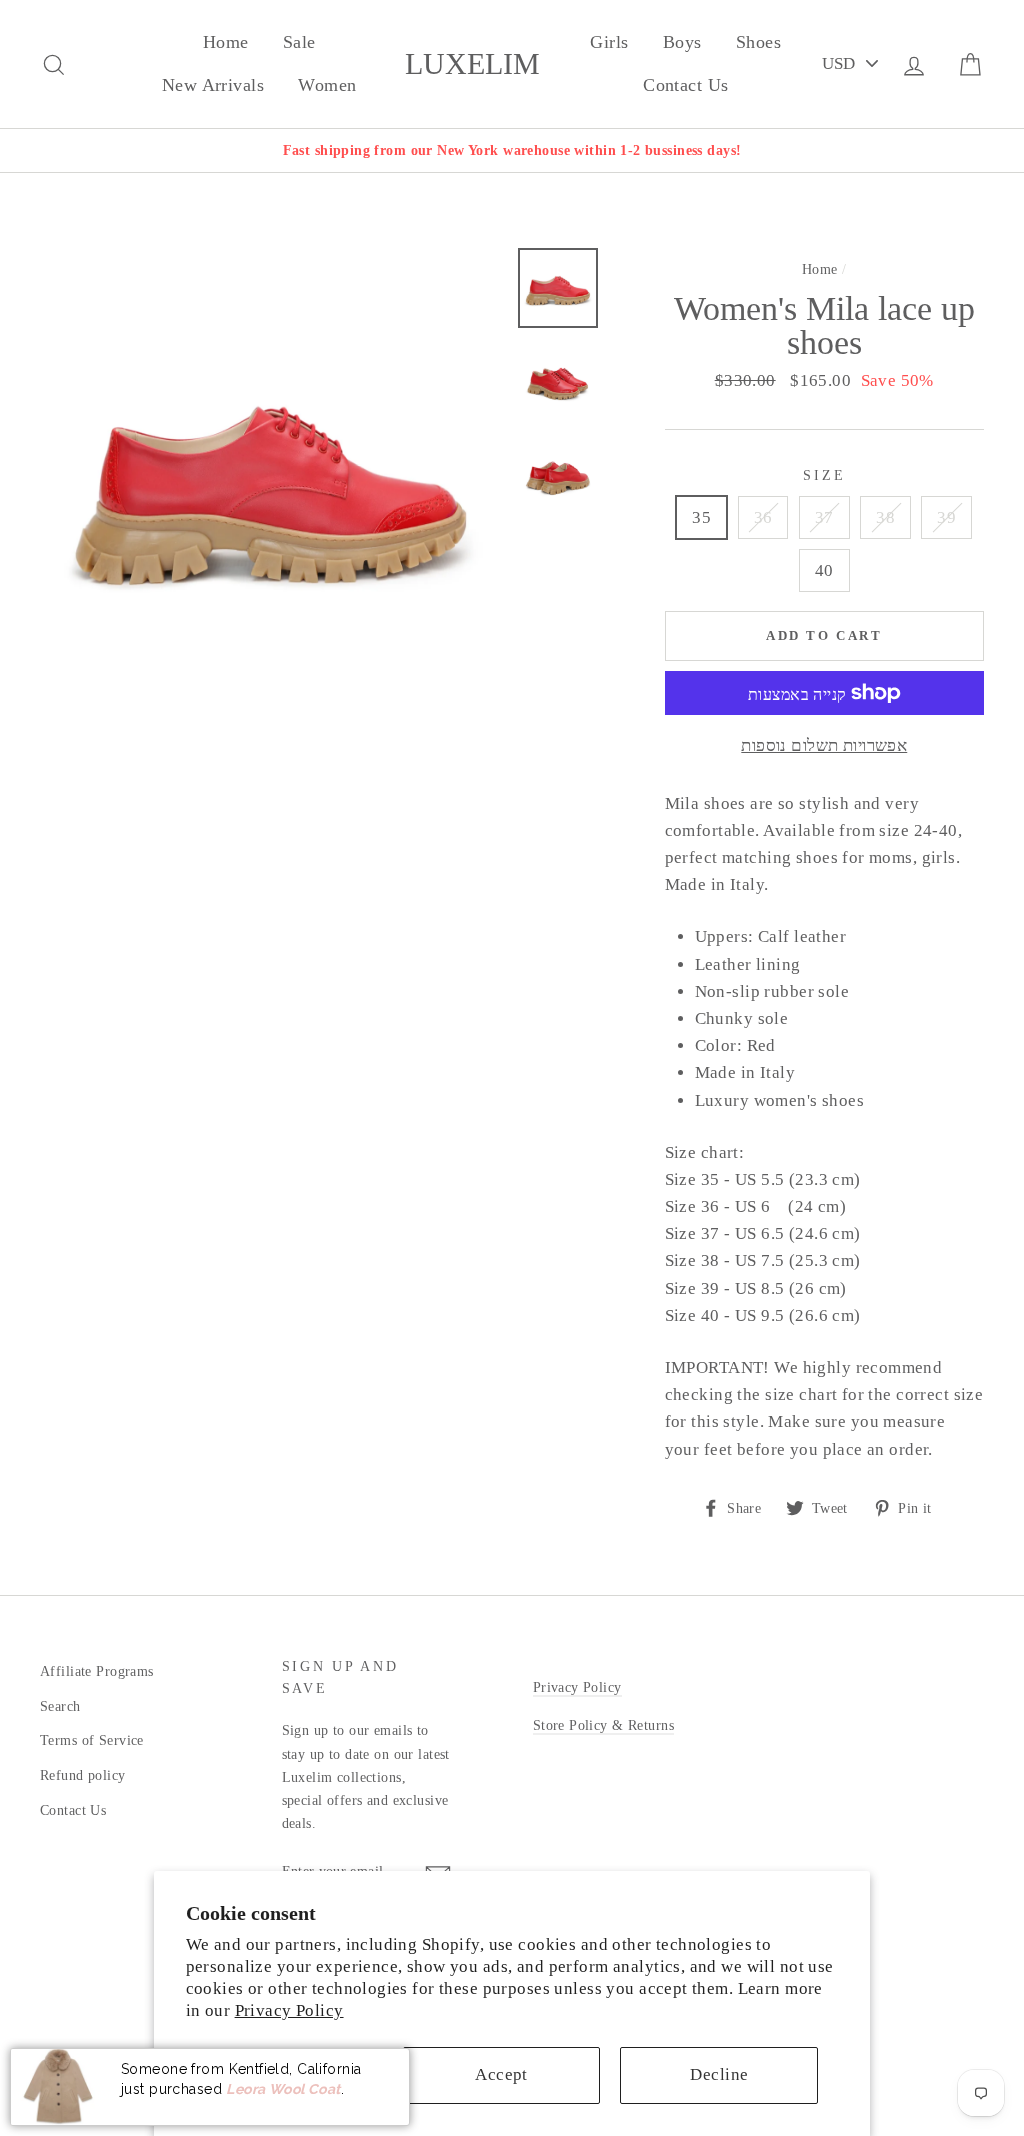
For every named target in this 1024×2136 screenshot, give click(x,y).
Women (327, 85)
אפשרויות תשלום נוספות (824, 745)
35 (701, 517)
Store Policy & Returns (603, 1725)
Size (824, 475)
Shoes (758, 42)
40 (824, 570)
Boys (682, 42)
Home (226, 42)
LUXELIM (472, 64)
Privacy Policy (289, 2010)
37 (824, 517)
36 (763, 517)
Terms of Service (92, 1740)
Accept (501, 2074)
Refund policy (83, 1775)
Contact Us (685, 85)
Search (60, 1706)
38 (885, 517)
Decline (719, 2074)
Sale (299, 42)
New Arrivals (213, 85)
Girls (609, 42)
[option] (512, 150)
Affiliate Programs (97, 1671)
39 (946, 517)
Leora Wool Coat (283, 2089)
